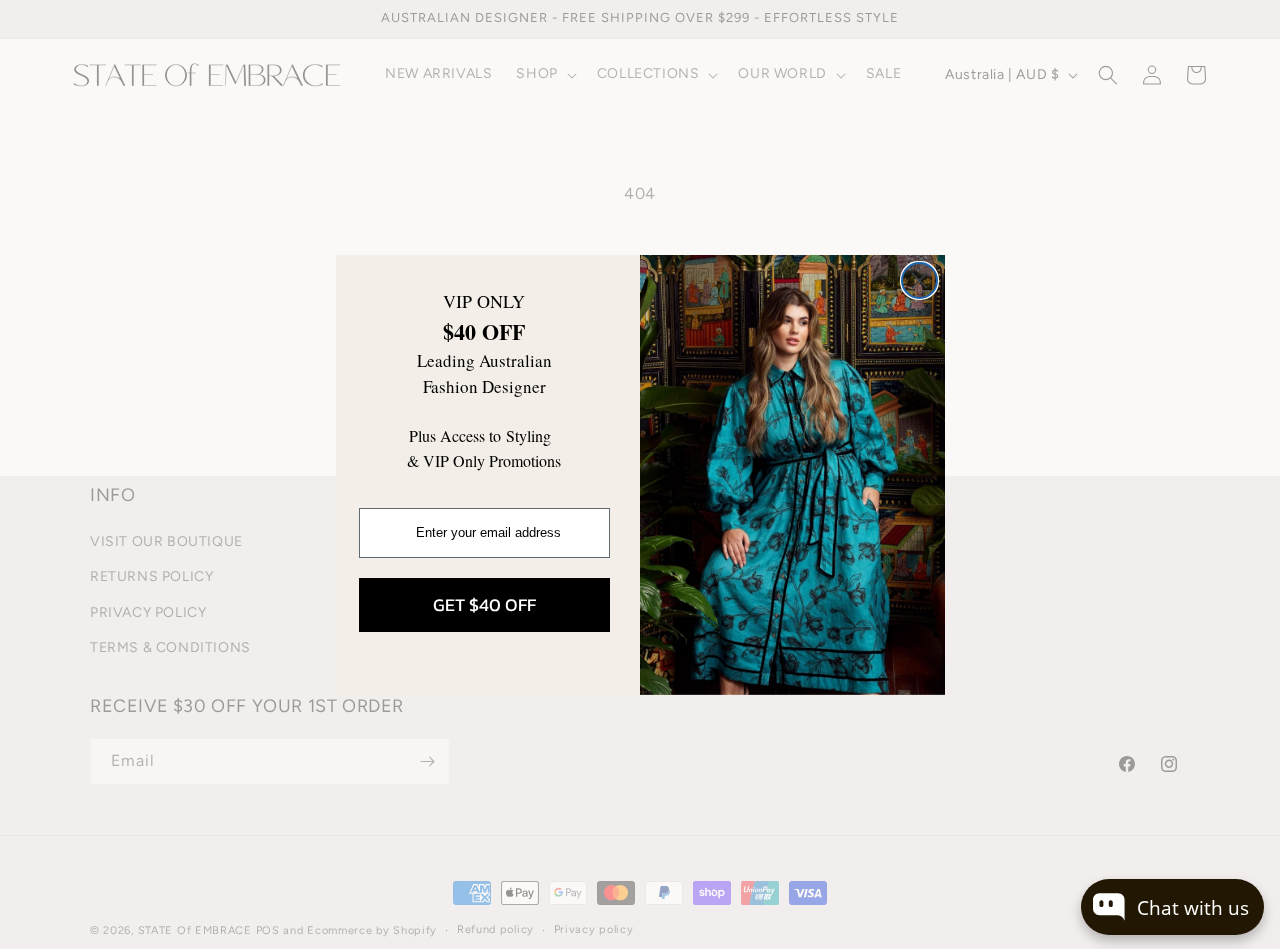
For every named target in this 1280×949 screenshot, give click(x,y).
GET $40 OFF (484, 604)
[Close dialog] (919, 280)
